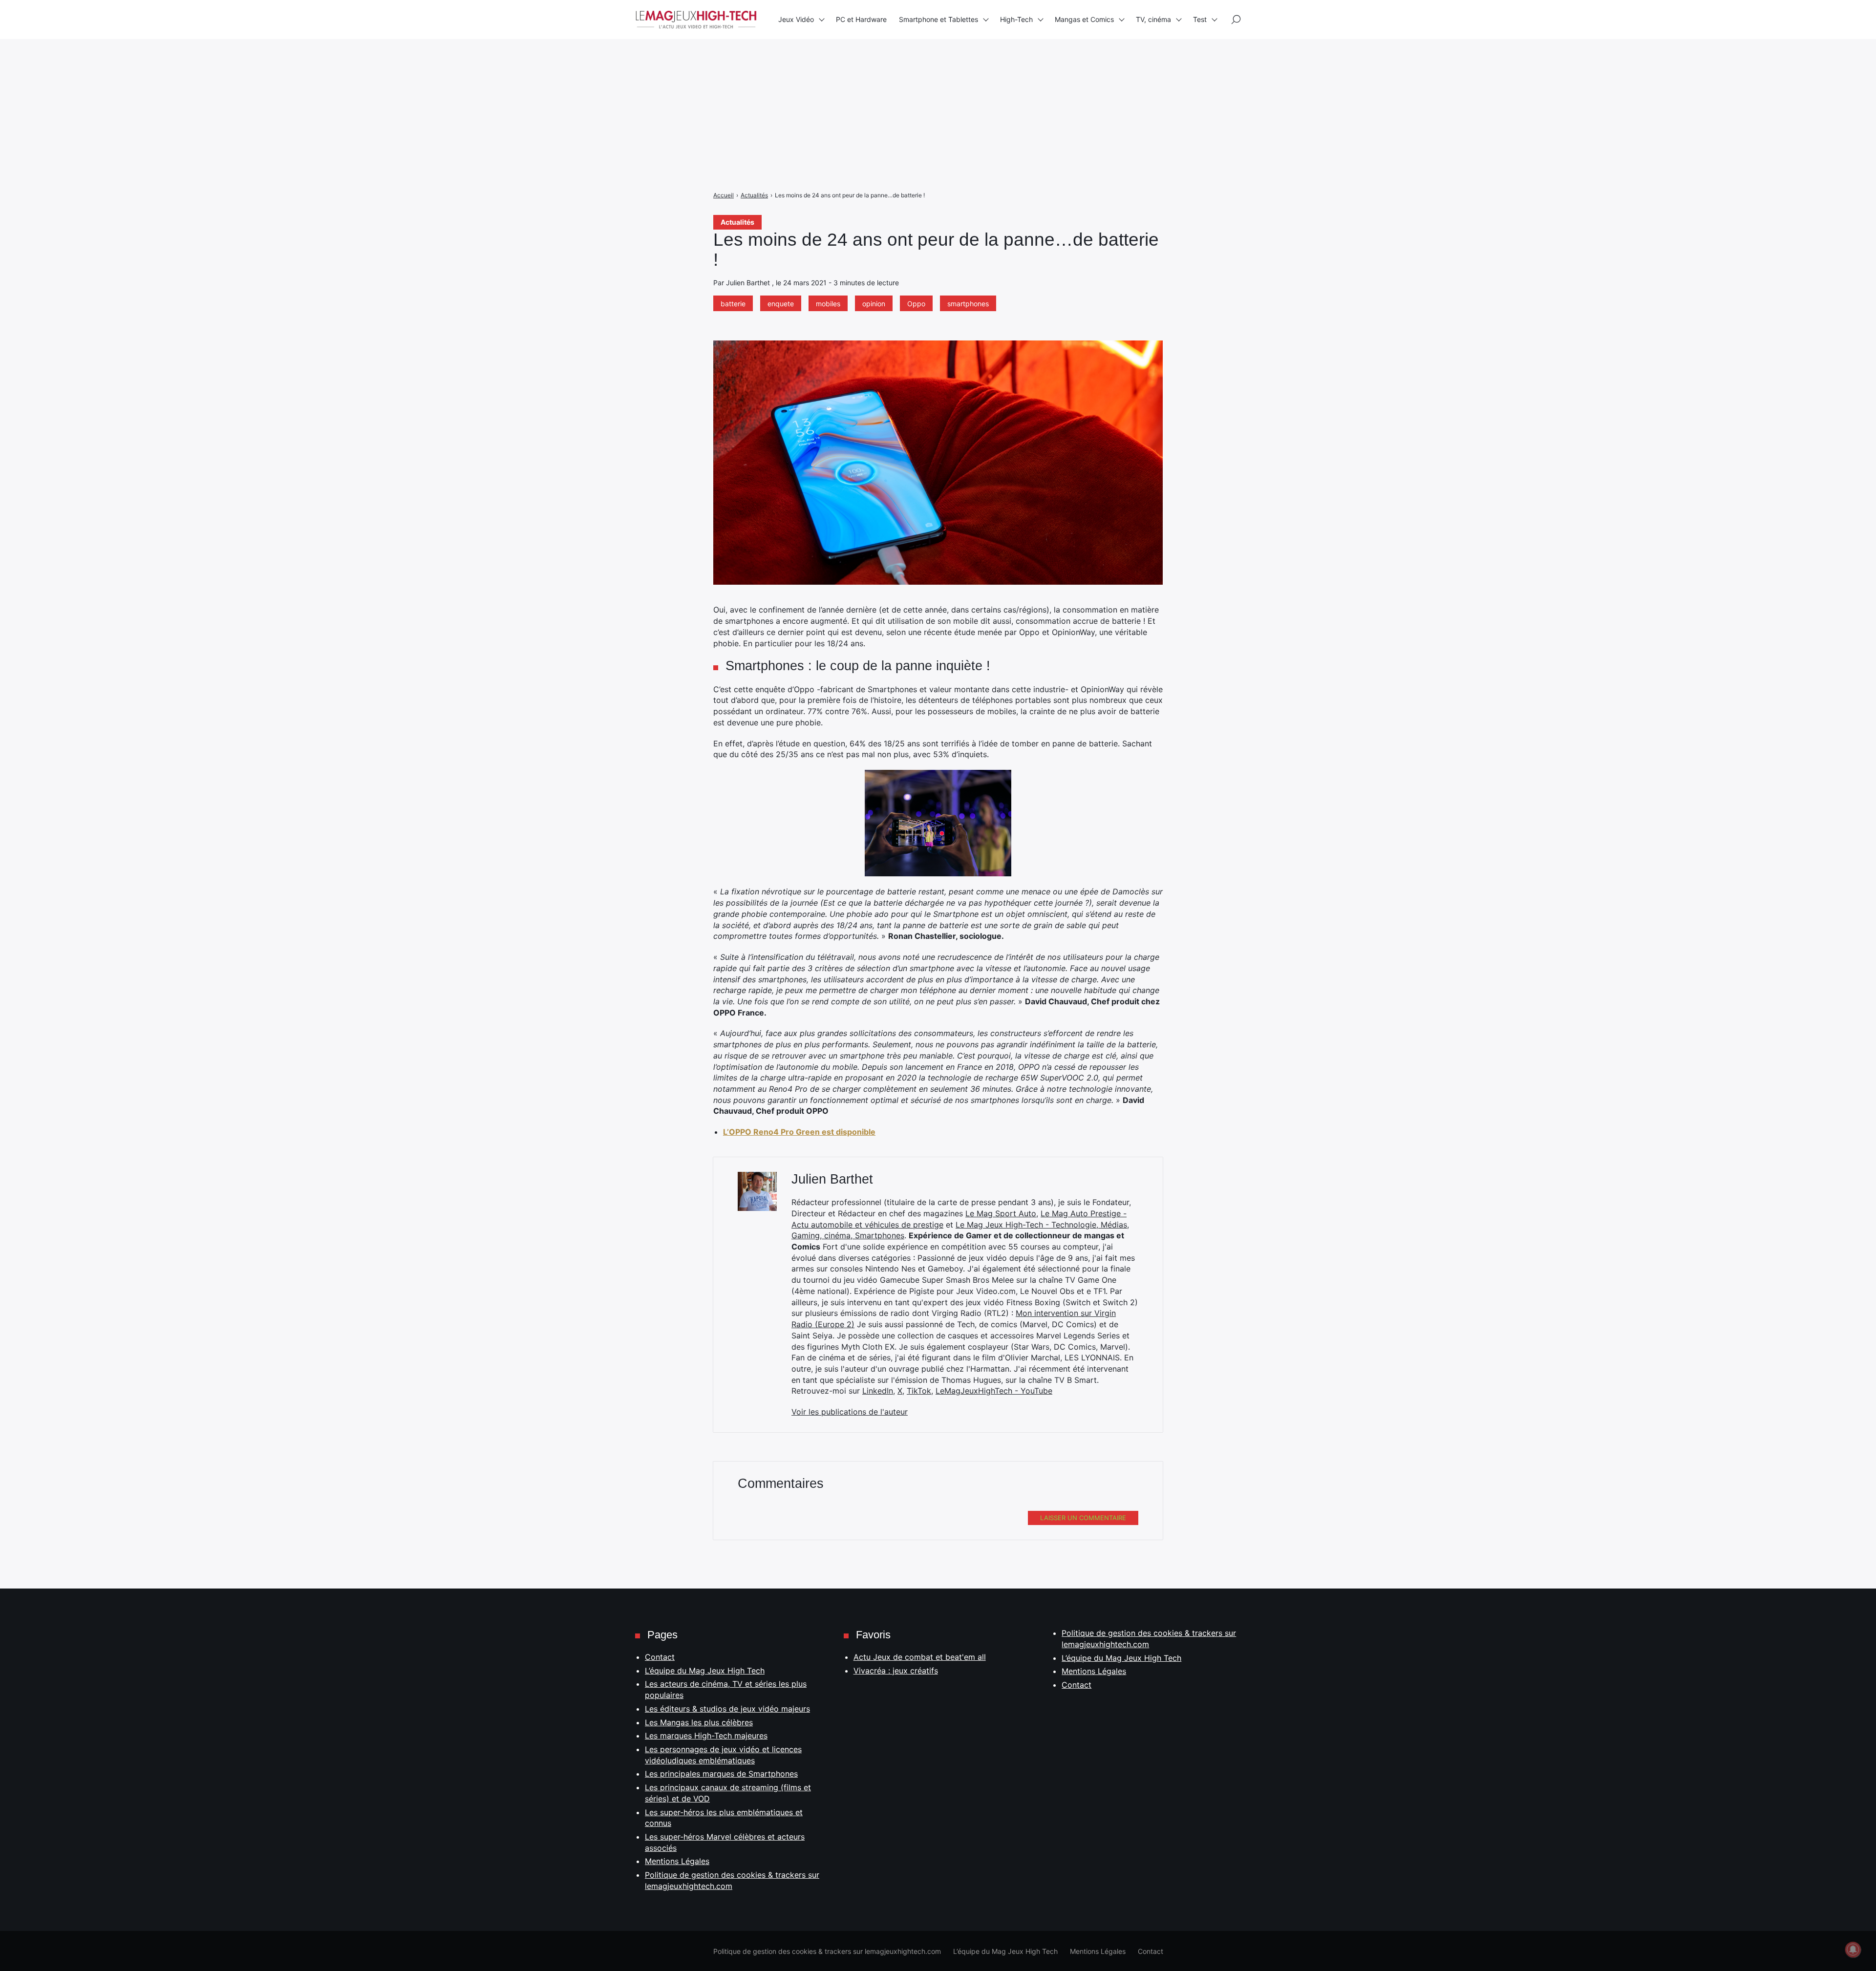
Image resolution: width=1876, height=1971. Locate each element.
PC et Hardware (861, 19)
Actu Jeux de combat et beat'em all (920, 1657)
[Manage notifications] (1853, 1950)
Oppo (916, 304)
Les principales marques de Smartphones (721, 1774)
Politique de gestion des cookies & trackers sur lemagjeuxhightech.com (827, 1951)
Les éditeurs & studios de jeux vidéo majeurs (727, 1709)
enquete (781, 304)
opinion (874, 304)
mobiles (828, 304)
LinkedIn (878, 1391)
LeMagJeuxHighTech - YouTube (994, 1391)
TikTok (919, 1391)
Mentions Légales (677, 1861)
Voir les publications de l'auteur (850, 1412)
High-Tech (1016, 19)
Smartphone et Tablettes (938, 19)
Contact (660, 1657)
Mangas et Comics (1084, 19)
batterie (733, 304)
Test (1200, 19)
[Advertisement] (293, 68)
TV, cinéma (1153, 19)
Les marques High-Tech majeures (706, 1736)
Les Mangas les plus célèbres (699, 1722)
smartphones (968, 304)
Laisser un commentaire (1083, 1518)
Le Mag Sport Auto (1001, 1213)
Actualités (737, 222)
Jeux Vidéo (796, 19)
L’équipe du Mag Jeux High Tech (705, 1671)
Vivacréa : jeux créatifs (896, 1671)
